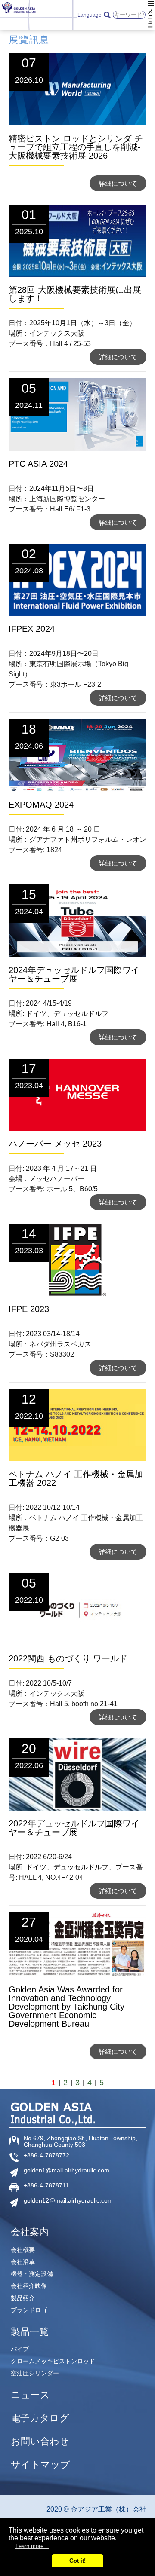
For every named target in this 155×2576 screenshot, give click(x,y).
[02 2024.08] (77, 613)
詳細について (118, 183)
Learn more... (32, 2546)
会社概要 (23, 2250)
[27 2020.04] (77, 1974)
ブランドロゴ (29, 2310)
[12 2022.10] (77, 1459)
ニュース (30, 2395)
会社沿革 (23, 2262)
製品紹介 (23, 2298)
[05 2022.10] (77, 1643)
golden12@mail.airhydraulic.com (68, 2201)
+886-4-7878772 (46, 2155)
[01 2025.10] (77, 274)
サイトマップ (40, 2465)
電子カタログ (40, 2418)
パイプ (20, 2349)
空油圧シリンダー (35, 2373)
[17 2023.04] (77, 1128)
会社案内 (30, 2232)
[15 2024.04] (77, 955)
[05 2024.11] (77, 448)
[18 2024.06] (77, 789)
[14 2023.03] (77, 1294)
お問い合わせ (40, 2441)
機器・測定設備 (32, 2274)
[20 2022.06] (77, 1808)
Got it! (77, 2561)
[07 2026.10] (77, 123)
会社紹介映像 (29, 2286)
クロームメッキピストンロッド (53, 2361)
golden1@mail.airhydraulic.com (67, 2171)
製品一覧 (30, 2332)
